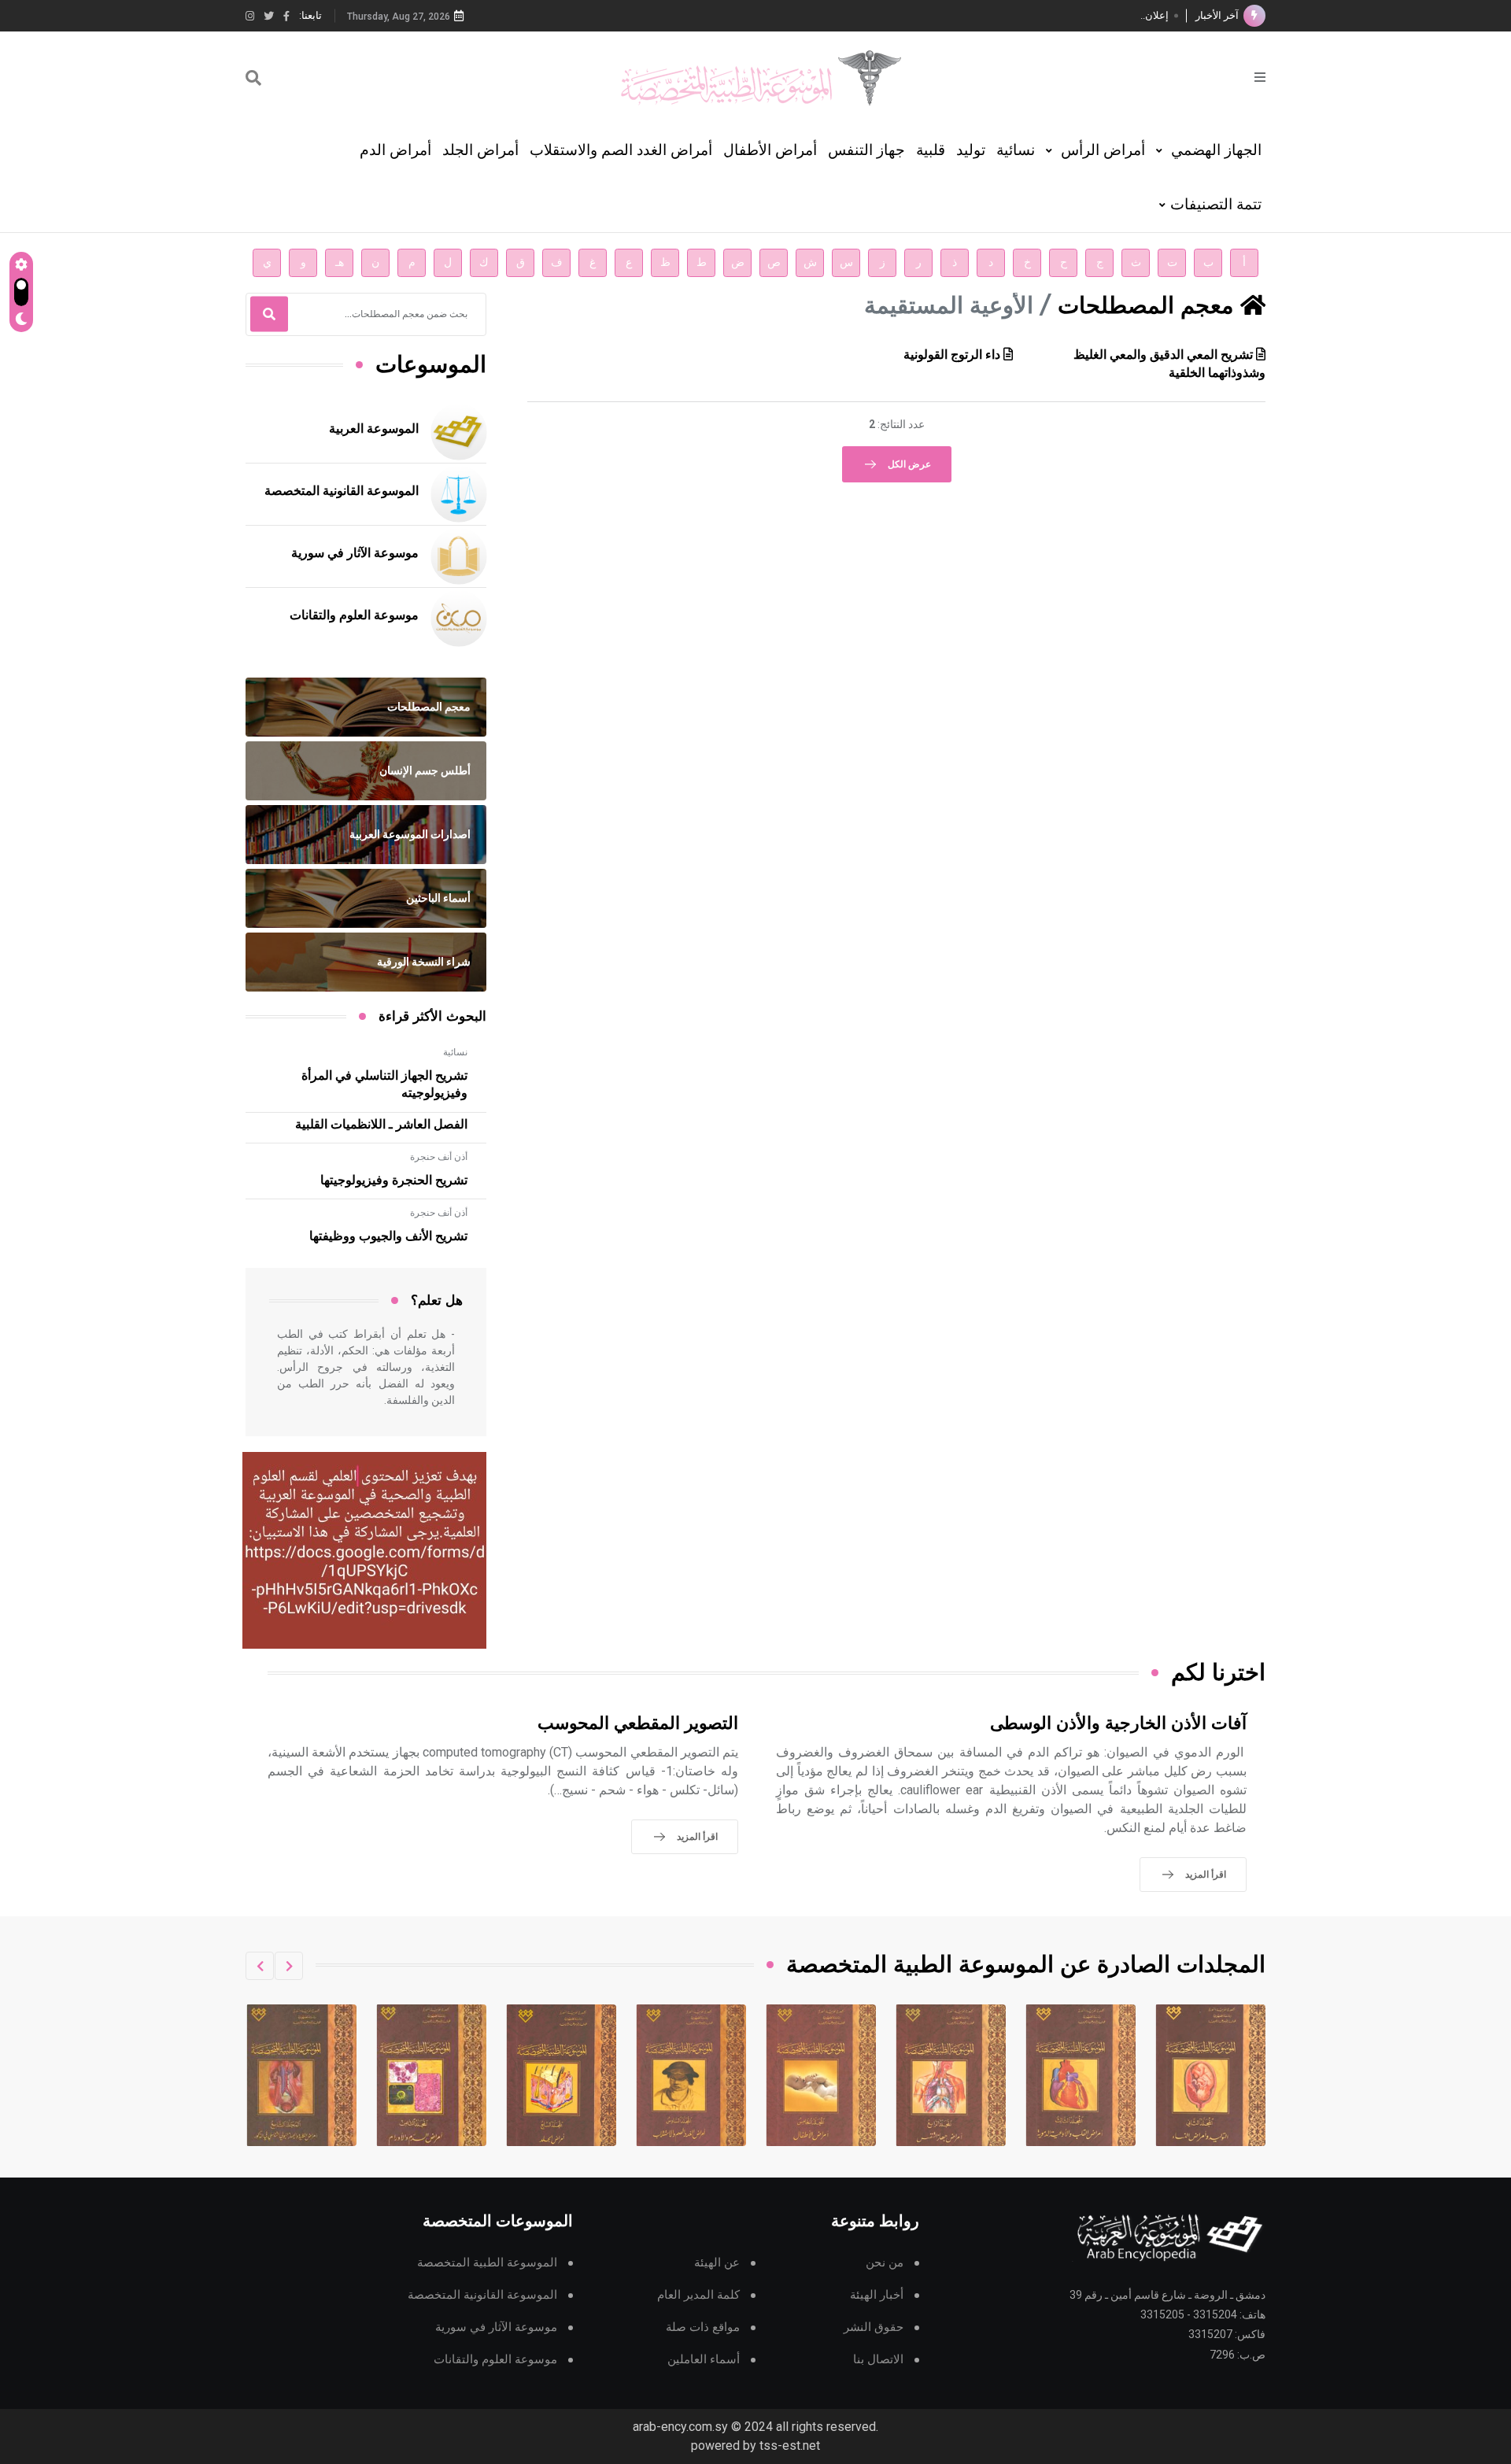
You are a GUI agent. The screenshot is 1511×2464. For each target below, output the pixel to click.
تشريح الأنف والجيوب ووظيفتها (388, 1236)
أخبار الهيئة (877, 2295)
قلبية (931, 150)
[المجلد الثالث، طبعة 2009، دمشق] (1211, 2075)
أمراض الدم (395, 150)
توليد (971, 150)
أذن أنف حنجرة (439, 1157)
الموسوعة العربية (374, 429)
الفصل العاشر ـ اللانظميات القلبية (381, 1125)
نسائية (1016, 150)
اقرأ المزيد (1206, 1875)
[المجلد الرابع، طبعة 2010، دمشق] (1081, 2075)
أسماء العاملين (704, 2360)
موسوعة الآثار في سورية (355, 553)
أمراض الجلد (480, 150)
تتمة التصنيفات (1216, 204)
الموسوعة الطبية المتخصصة (487, 2263)
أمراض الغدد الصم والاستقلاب (621, 150)
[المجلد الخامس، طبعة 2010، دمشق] (951, 2075)
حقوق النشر (874, 2327)
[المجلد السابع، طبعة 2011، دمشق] (692, 2075)
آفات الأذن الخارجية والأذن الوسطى (1118, 1724)
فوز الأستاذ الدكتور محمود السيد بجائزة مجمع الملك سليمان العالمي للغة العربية (1001, 15)
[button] (289, 1966)
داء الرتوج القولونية (952, 355)
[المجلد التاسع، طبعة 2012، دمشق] (432, 2075)
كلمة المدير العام (698, 2295)
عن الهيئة (717, 2263)
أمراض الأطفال (770, 150)
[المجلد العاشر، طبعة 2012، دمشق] (302, 2075)
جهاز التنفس (866, 150)
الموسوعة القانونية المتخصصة (342, 491)
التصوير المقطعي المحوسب (638, 1724)
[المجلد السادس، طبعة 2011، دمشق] (822, 2075)
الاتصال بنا (878, 2360)
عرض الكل (909, 464)
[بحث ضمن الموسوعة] (253, 78)
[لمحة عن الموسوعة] (1260, 76)
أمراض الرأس (1101, 150)
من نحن (885, 2263)
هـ (340, 262)
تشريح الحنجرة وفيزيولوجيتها (394, 1180)
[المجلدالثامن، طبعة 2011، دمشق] (562, 2075)
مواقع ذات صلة (703, 2327)
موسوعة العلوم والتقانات (354, 615)
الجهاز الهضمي (1214, 150)
